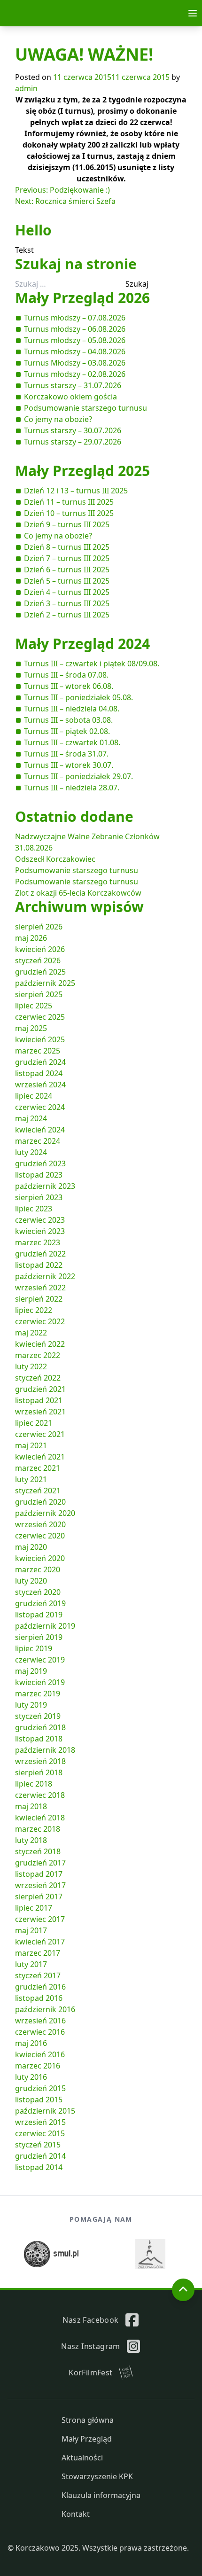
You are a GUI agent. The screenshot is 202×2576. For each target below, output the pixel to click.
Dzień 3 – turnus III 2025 (67, 603)
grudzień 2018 (40, 1727)
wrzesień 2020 (40, 1524)
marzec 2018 (38, 1829)
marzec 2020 (38, 1569)
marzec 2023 (38, 1242)
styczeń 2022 (38, 1378)
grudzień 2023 (40, 1163)
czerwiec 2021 (40, 1434)
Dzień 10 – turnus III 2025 (69, 513)
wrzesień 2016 (40, 2021)
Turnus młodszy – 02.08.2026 (75, 374)
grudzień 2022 (40, 1254)
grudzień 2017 (40, 1863)
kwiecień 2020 (40, 1558)
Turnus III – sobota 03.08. (68, 720)
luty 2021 (31, 1479)
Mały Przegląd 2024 (82, 644)
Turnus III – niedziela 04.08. (72, 709)
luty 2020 (31, 1581)
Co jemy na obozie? (58, 419)
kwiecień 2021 (40, 1457)
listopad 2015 (39, 2100)
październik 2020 (45, 1513)
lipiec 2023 (34, 1209)
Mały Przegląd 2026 (82, 298)
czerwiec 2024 (40, 1107)
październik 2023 (45, 1186)
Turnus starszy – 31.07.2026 (73, 385)
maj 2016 (31, 2043)
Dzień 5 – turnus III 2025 (67, 581)
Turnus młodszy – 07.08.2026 (75, 318)
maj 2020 (31, 1547)
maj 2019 (31, 1671)
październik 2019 (45, 1626)
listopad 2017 (39, 1874)
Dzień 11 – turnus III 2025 (69, 502)
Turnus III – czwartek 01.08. (72, 742)
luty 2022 (31, 1366)
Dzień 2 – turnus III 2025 (67, 615)
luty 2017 (31, 1964)
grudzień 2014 (40, 2156)
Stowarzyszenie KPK (97, 2476)
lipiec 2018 (34, 1784)
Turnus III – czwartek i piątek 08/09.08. (92, 664)
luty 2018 (31, 1840)
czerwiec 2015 (40, 2133)
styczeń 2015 (38, 2145)
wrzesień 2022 (40, 1288)
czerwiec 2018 (40, 1795)
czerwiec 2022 (40, 1321)
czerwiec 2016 (40, 2032)
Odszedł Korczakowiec (55, 859)
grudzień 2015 (40, 2088)
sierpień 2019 (39, 1637)
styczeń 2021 (38, 1491)
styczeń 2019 (38, 1716)
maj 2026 (31, 938)
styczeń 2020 (38, 1592)
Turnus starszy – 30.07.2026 (73, 430)
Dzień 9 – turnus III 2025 (67, 524)
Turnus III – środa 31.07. (66, 754)
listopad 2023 (39, 1175)
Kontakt (76, 2514)
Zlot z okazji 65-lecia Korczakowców (78, 893)
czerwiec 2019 (40, 1660)
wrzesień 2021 (40, 1412)
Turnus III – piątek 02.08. (67, 731)
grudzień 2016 (40, 1987)
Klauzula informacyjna (101, 2495)
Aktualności (82, 2458)
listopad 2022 (39, 1265)
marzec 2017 (38, 1953)
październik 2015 (45, 2111)
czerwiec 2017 (40, 1919)
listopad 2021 (39, 1400)
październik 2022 (45, 1276)
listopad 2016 (39, 1998)
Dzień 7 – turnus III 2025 (67, 558)
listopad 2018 (39, 1739)
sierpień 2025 (39, 994)
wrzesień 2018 (40, 1761)
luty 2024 (31, 1152)
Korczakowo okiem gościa (70, 397)
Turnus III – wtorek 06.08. (69, 686)
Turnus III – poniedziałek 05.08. (78, 697)
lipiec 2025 (34, 1006)
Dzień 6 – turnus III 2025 (67, 570)
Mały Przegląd (87, 2439)
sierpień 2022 (39, 1299)
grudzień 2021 (40, 1389)
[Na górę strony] (183, 2290)
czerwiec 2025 (40, 1017)
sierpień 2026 (39, 927)
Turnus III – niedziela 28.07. (72, 788)
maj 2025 (31, 1028)
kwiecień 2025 (40, 1039)
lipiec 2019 (34, 1648)
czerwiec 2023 (40, 1220)
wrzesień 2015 (40, 2122)
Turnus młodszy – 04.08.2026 (75, 351)
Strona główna (88, 2420)
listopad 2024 (39, 1073)
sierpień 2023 (39, 1197)
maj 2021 (31, 1445)
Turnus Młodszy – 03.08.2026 (75, 363)
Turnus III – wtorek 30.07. (69, 765)
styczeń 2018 (38, 1851)
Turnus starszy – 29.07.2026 (73, 442)
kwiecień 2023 (40, 1231)
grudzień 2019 (40, 1603)
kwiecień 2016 (40, 2054)
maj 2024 (31, 1118)
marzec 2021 (38, 1468)
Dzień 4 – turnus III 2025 (67, 592)
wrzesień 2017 (40, 1885)
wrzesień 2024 (40, 1085)
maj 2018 (31, 1806)
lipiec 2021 (34, 1423)
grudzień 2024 (40, 1062)
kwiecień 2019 (40, 1682)
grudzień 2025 (40, 972)
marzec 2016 (38, 2066)
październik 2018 (45, 1750)
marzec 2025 (38, 1051)
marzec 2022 (38, 1355)
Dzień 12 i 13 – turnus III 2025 (76, 491)
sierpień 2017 (39, 1897)
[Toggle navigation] (193, 13)
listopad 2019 (39, 1615)
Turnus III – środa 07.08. (66, 675)
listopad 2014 (39, 2167)
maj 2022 (31, 1333)
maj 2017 (31, 1930)
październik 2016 (45, 2009)
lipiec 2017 (34, 1908)
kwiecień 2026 (40, 949)
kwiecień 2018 (40, 1818)
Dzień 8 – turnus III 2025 (67, 547)
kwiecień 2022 (40, 1344)
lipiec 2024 (34, 1096)
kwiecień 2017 (40, 1942)
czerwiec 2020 (40, 1536)
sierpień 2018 (39, 1772)
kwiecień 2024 (40, 1130)
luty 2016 (31, 2077)
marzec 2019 (38, 1694)
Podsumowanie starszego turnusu (85, 408)
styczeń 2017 (38, 1975)
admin (26, 88)
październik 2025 (45, 983)
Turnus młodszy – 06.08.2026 (75, 329)
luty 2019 (31, 1705)
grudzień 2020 (40, 1502)
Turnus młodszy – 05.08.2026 (75, 340)
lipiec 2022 (34, 1310)
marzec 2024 (38, 1141)
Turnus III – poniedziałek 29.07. (78, 776)
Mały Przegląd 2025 (82, 471)
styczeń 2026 (38, 960)
